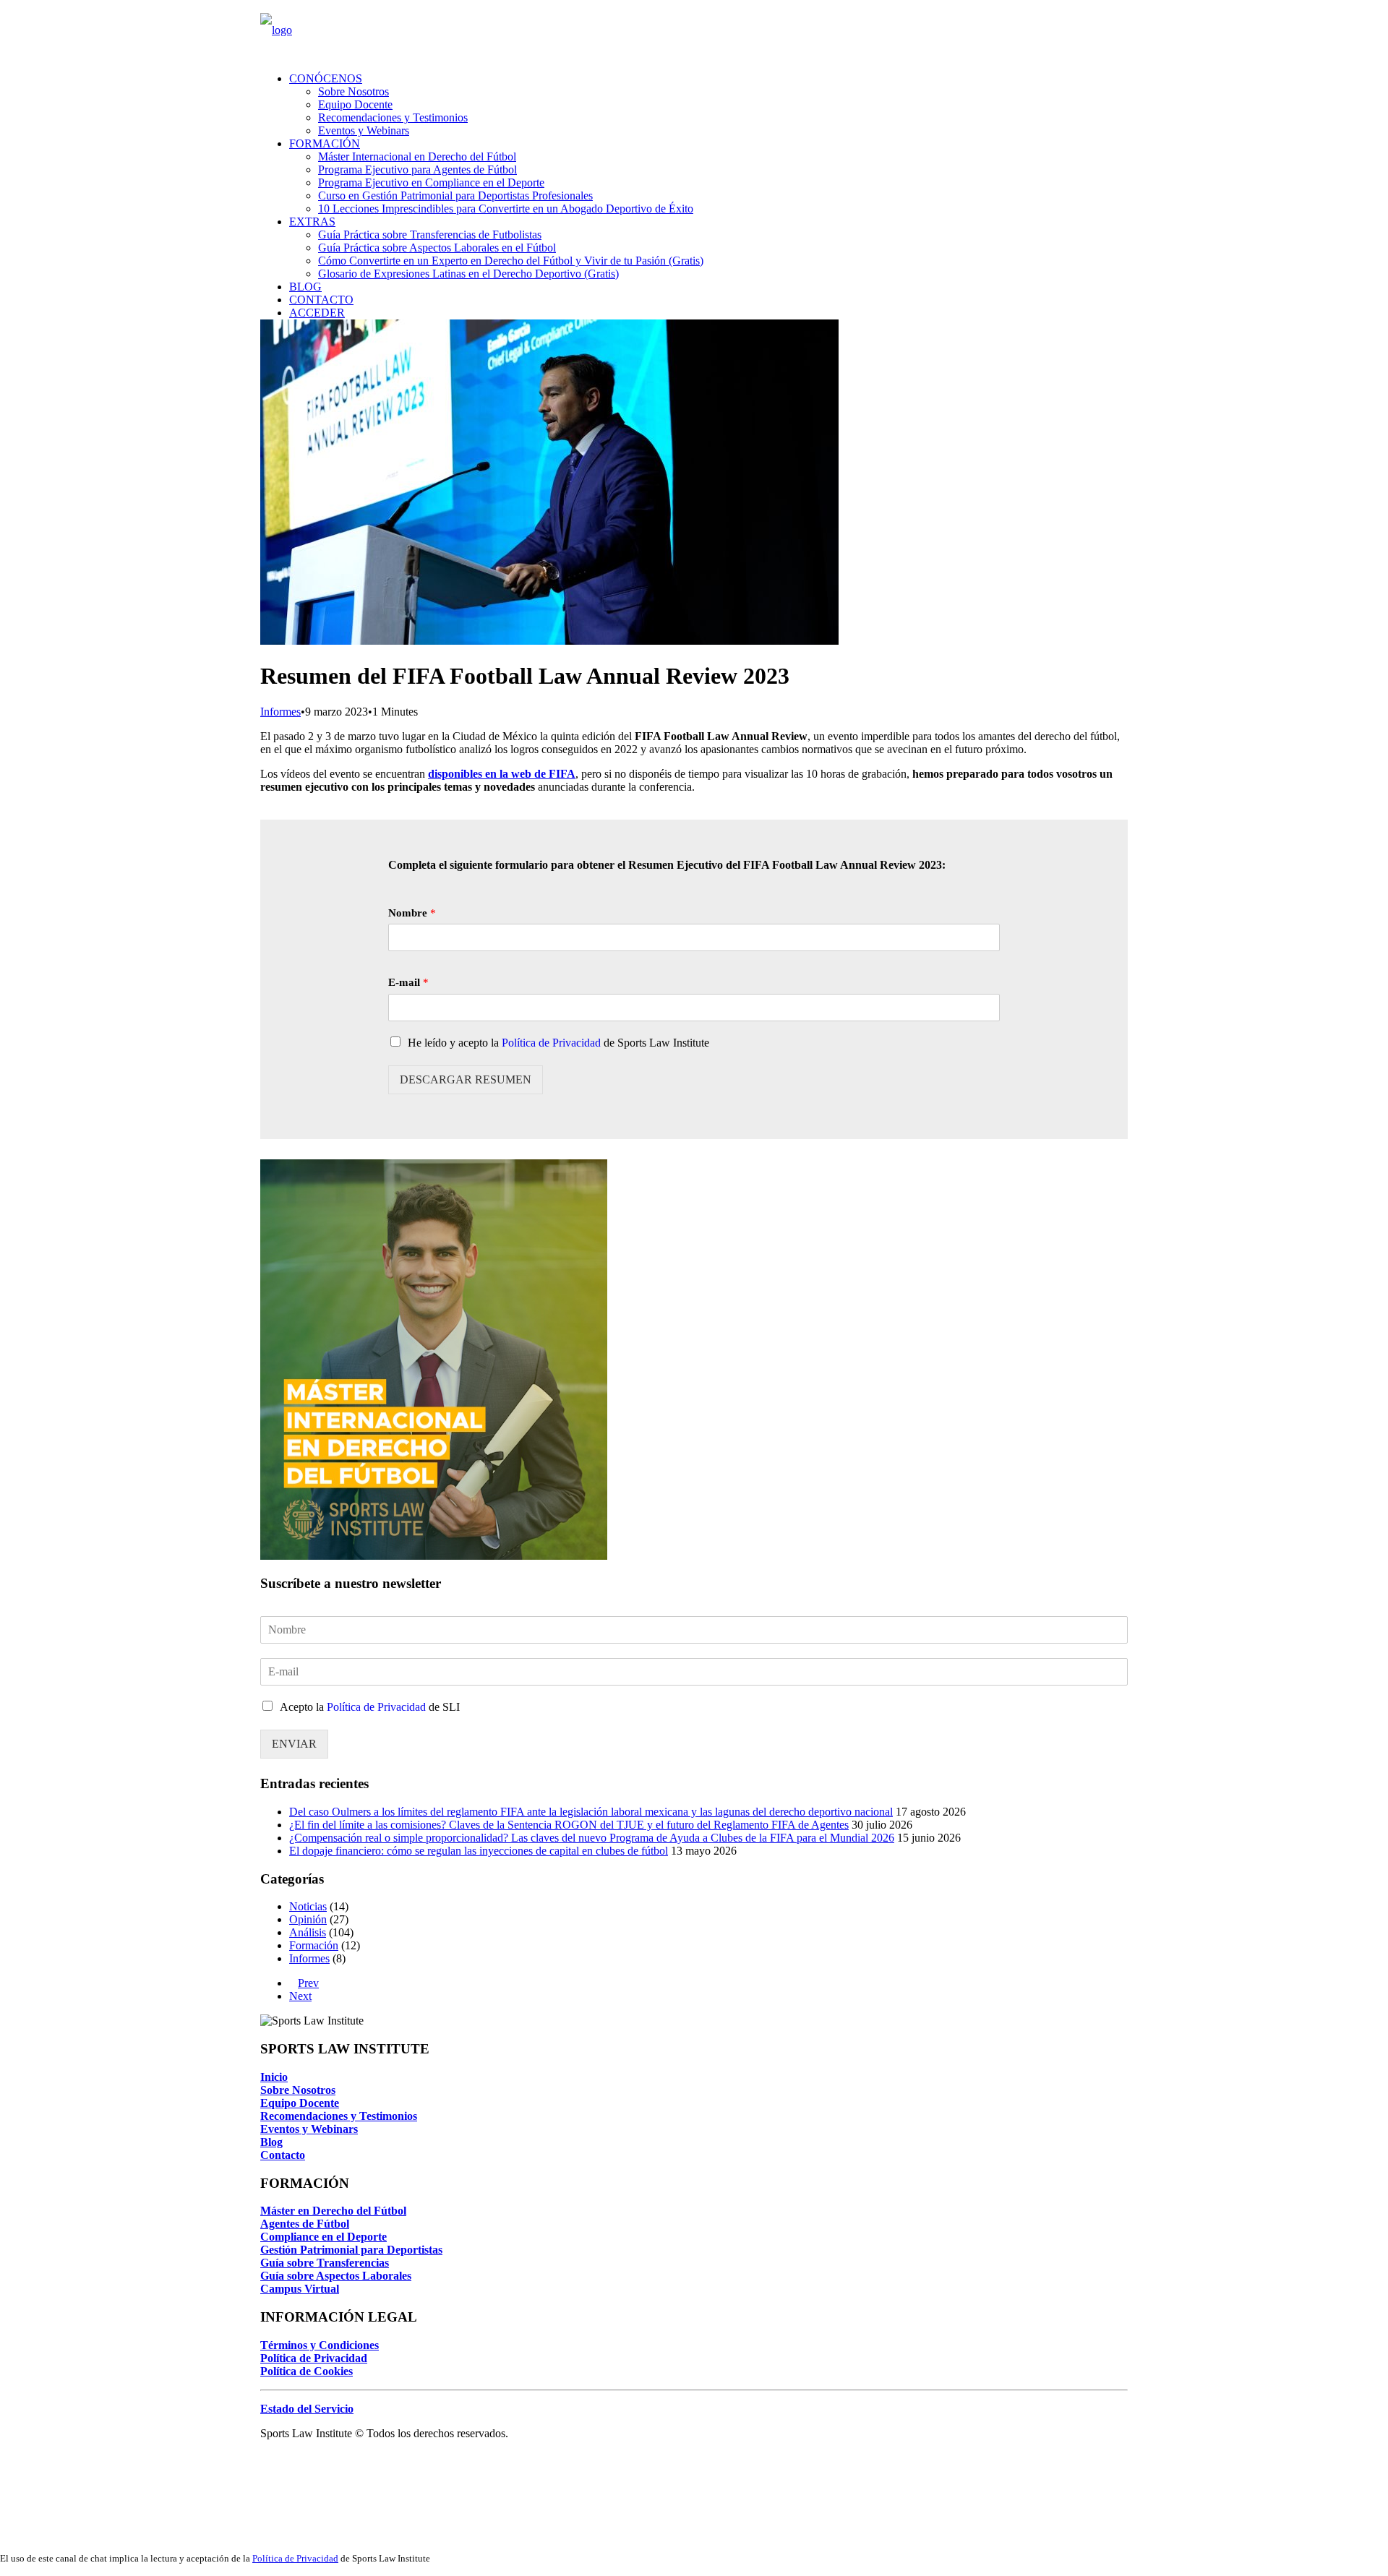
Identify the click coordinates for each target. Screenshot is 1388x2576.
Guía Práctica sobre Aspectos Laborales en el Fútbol (437, 248)
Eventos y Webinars (364, 130)
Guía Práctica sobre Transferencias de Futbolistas (430, 235)
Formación (314, 1945)
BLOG (305, 287)
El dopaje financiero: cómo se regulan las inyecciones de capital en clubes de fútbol (479, 1851)
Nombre (412, 913)
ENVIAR (294, 1744)
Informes (280, 712)
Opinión (308, 1919)
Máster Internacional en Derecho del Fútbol (417, 156)
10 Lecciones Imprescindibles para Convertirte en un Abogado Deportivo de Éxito (506, 209)
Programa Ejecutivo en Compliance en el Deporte (431, 183)
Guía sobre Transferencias (325, 2263)
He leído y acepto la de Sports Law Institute (558, 1043)
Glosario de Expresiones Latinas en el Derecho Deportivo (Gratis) (468, 274)
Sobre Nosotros (354, 91)
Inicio (274, 2077)
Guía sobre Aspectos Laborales (336, 2276)
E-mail (408, 982)
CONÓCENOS (326, 78)
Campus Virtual (300, 2289)
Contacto (283, 2155)
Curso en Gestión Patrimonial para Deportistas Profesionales (455, 196)
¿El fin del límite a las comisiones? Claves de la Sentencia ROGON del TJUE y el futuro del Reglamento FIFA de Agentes (569, 1825)
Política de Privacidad (551, 1043)
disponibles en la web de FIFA (502, 774)
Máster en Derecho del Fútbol (333, 2211)
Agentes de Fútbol (305, 2224)
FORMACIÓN (325, 143)
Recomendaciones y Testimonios (393, 117)
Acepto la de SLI (370, 1707)
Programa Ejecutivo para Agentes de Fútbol (417, 169)
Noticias (308, 1906)
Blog (271, 2142)
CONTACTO (321, 300)
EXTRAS (312, 222)
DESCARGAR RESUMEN (466, 1079)
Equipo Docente (355, 104)
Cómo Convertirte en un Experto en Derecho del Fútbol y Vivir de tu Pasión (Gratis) (511, 261)
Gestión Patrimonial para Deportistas (351, 2250)
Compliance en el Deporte (324, 2237)
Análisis (308, 1932)
